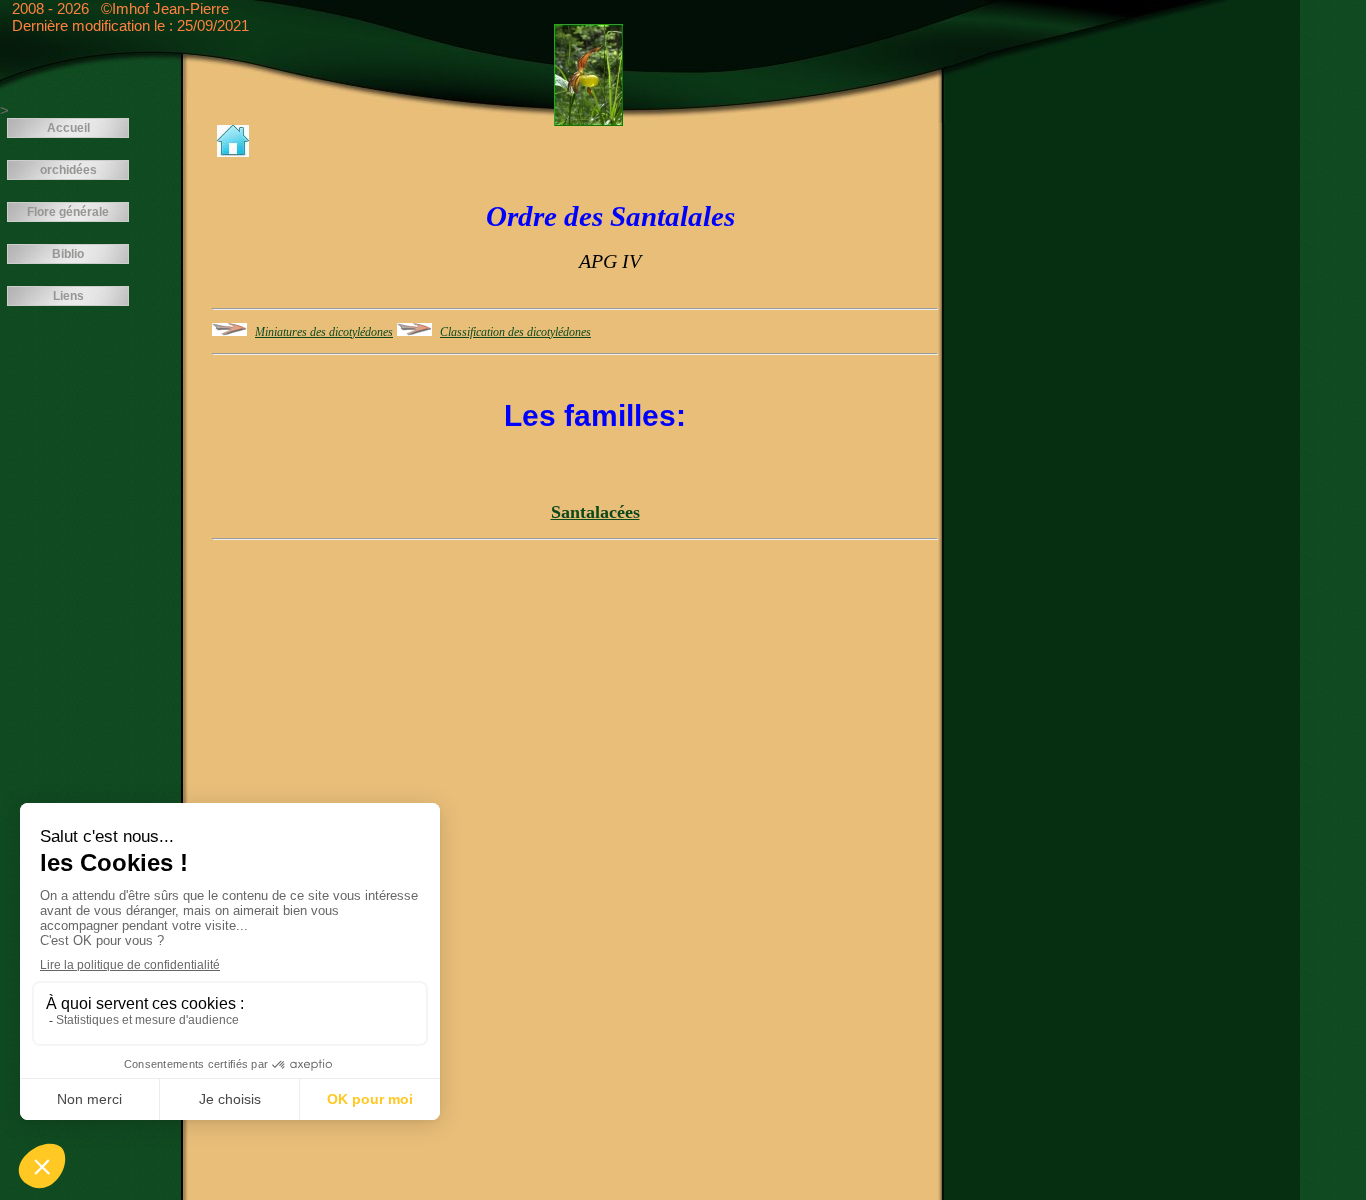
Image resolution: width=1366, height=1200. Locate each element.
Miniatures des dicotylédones (324, 332)
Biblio (68, 254)
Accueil (68, 128)
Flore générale (68, 212)
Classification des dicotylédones (515, 332)
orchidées (68, 170)
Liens (68, 296)
